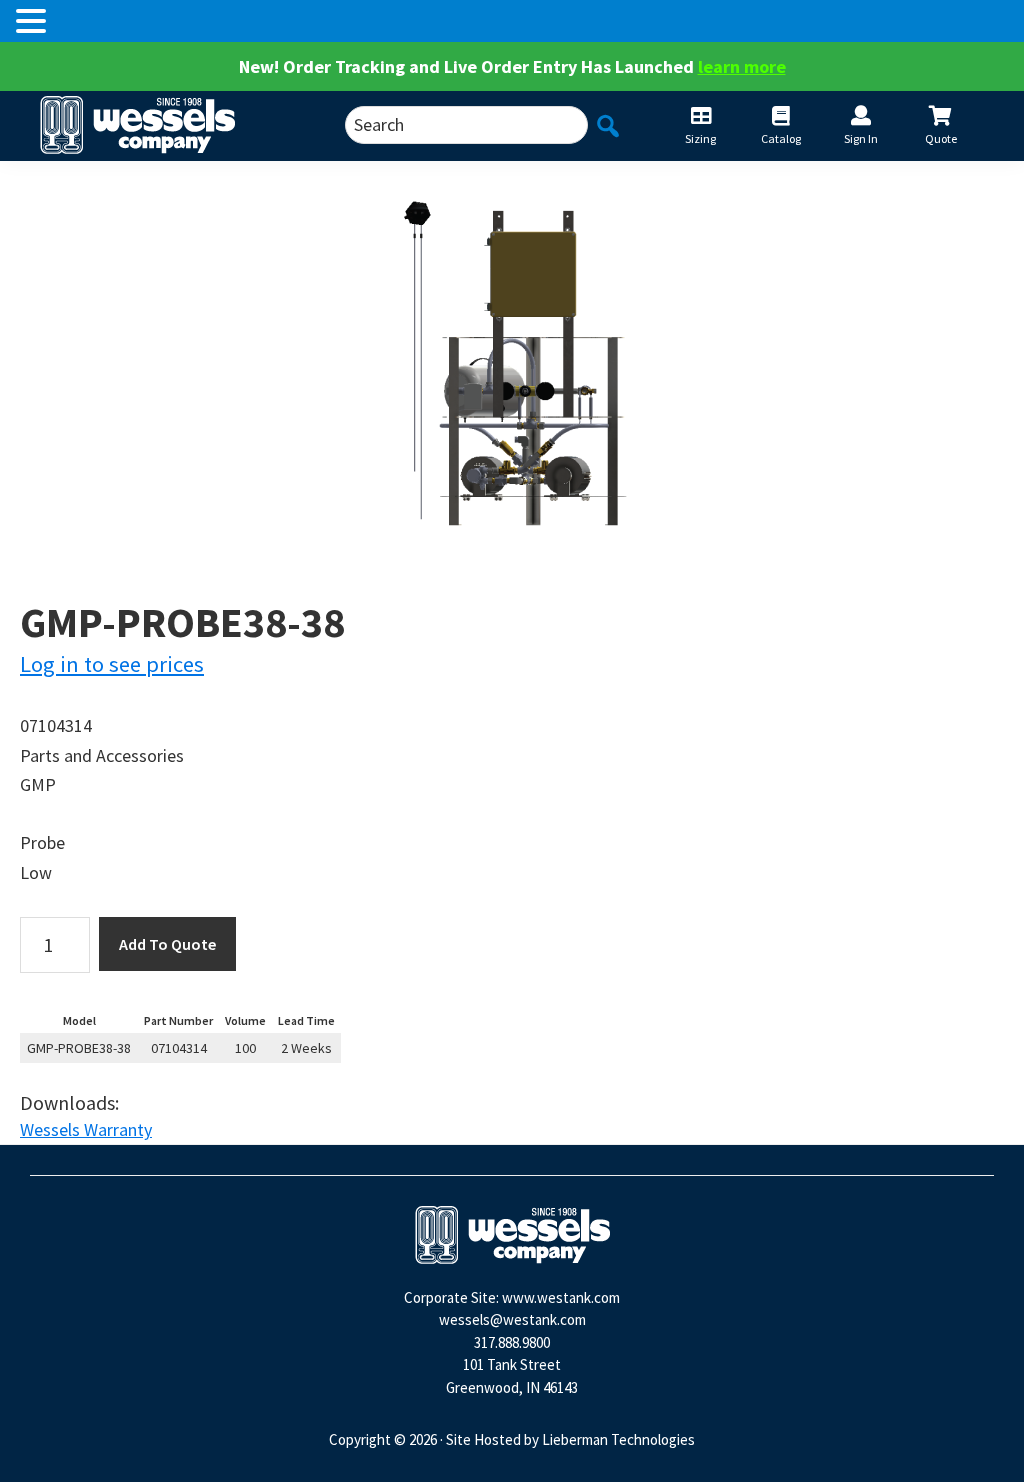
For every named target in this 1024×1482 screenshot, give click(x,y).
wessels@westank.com (512, 1319)
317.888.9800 (512, 1342)
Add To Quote (167, 944)
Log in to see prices (112, 664)
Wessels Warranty (86, 1129)
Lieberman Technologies (618, 1439)
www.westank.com (561, 1297)
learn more (742, 66)
